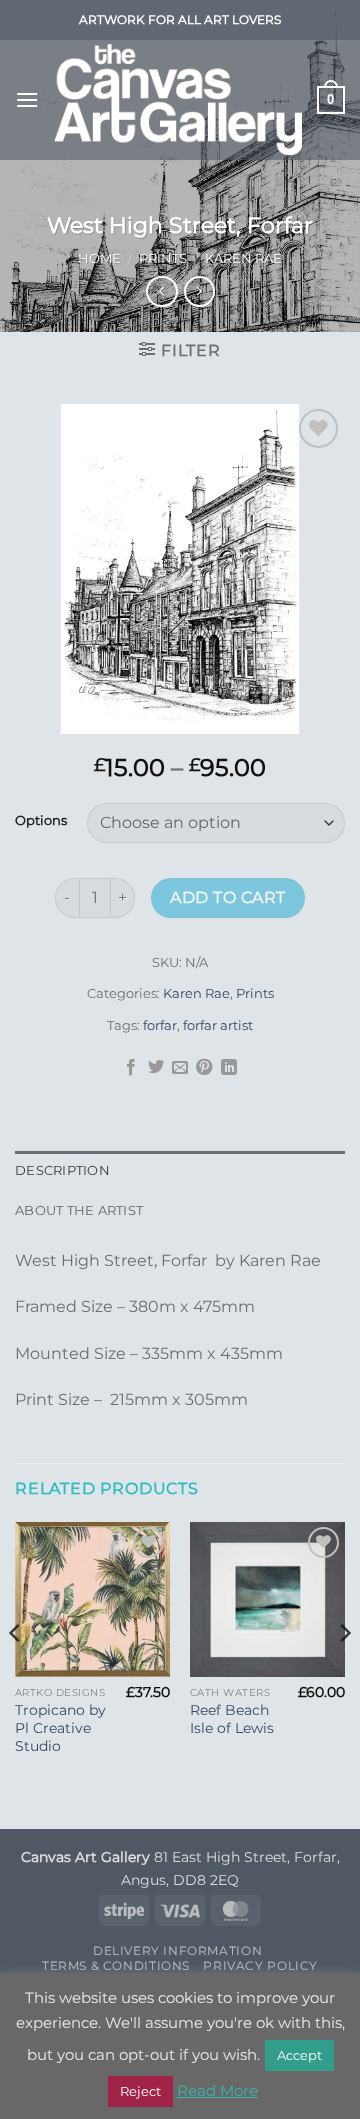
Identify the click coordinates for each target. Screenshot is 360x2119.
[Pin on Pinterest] (204, 1068)
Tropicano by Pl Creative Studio (60, 1727)
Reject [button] (140, 2091)
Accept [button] (299, 2055)
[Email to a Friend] (180, 1068)
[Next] (344, 1673)
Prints (163, 258)
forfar (160, 1025)
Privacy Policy (260, 1965)
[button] (27, 99)
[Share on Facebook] (131, 1068)
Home (99, 258)
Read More (217, 2090)
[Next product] (161, 291)
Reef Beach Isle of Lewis (232, 1719)
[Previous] (16, 1673)
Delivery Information (177, 1950)
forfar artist (218, 1025)
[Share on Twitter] (155, 1068)
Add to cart (227, 897)
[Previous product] (199, 291)
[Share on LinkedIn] (229, 1068)
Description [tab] (62, 1170)
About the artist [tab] (79, 1210)
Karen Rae (243, 258)
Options (41, 821)
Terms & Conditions (116, 1965)
